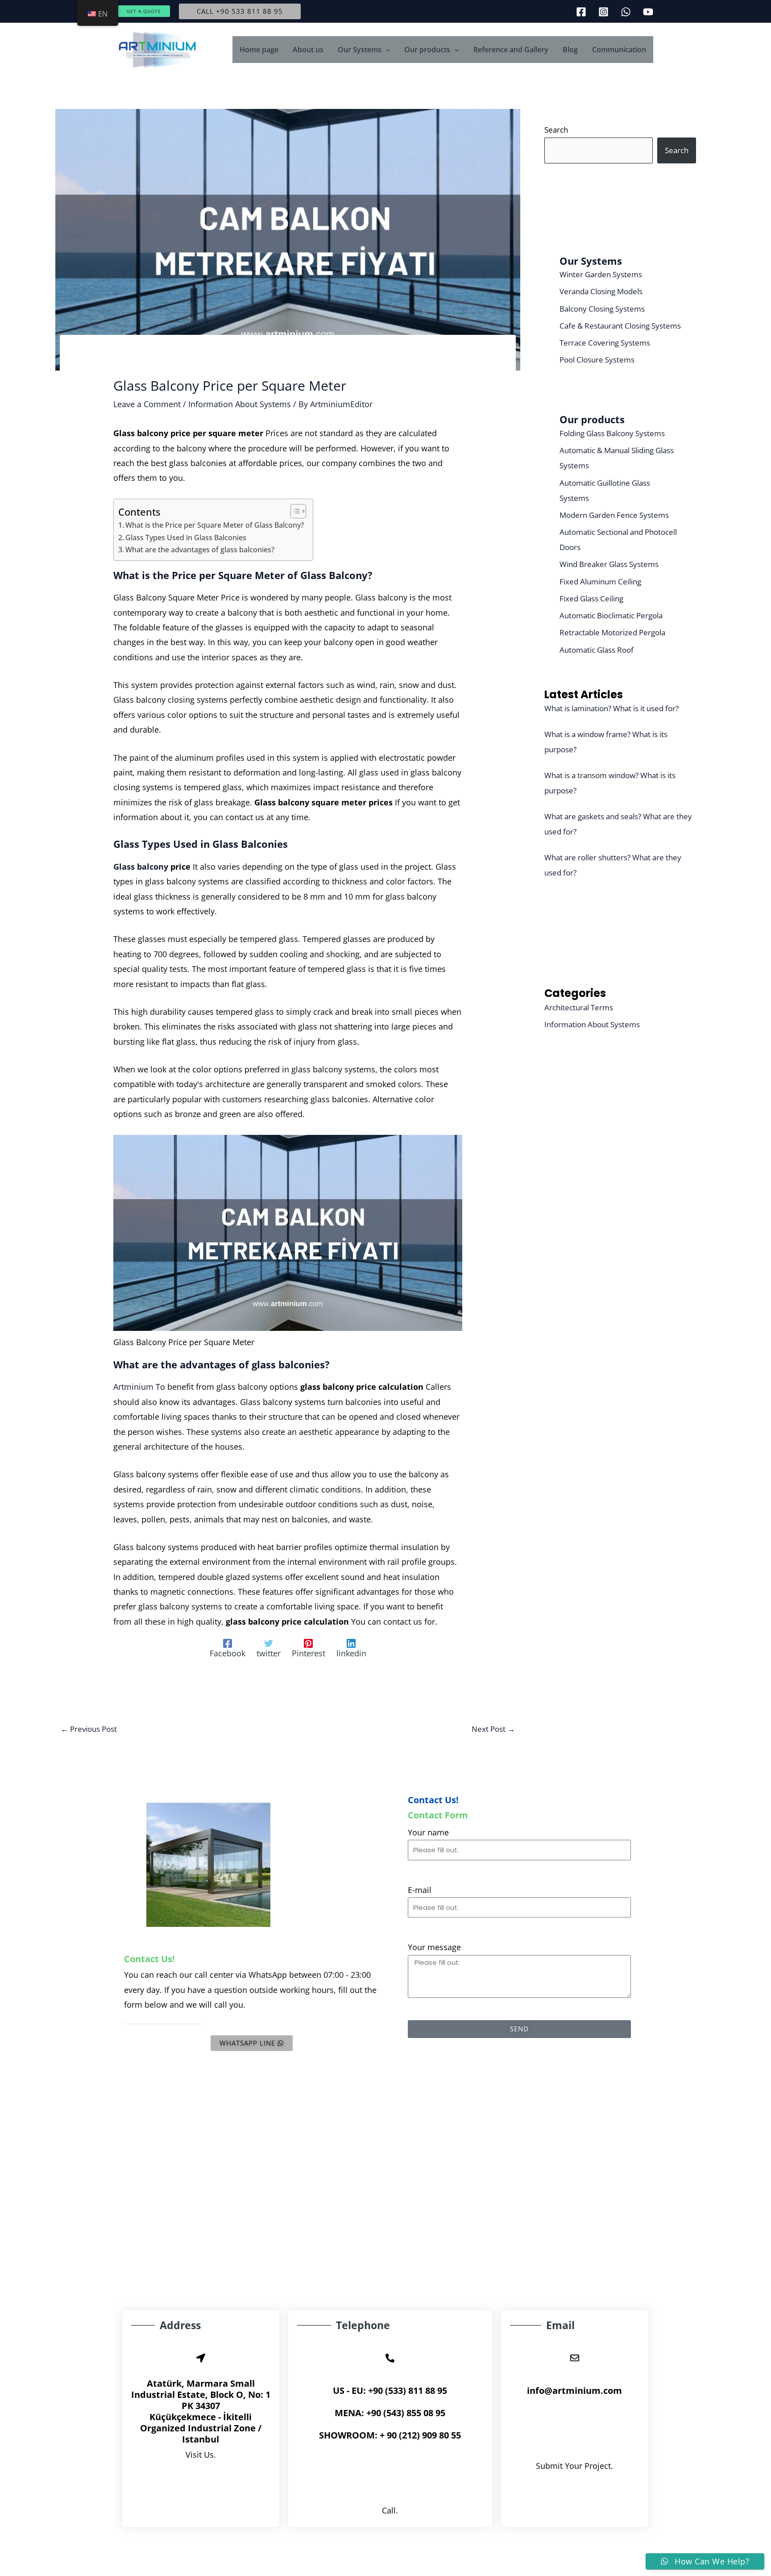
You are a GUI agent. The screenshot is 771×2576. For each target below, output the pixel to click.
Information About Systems (240, 404)
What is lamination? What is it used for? (611, 708)
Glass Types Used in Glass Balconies (186, 538)
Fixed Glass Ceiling (591, 598)
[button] (144, 11)
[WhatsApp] (626, 12)
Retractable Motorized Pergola (612, 632)
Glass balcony (142, 867)
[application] (386, 50)
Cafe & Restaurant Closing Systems (620, 326)
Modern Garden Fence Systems (614, 515)
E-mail (420, 1890)
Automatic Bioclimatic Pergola (611, 615)
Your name (428, 1832)
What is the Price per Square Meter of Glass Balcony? (215, 525)
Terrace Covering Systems (605, 343)
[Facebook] (581, 12)
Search (556, 130)
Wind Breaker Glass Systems (609, 564)
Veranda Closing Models (601, 291)
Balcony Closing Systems (602, 309)
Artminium (135, 1387)
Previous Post (89, 1729)
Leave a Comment (147, 404)
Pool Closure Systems (597, 360)
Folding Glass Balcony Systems (612, 433)
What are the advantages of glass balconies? (200, 550)
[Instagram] (603, 12)
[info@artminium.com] (575, 2358)
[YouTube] (648, 12)
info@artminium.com (574, 2391)
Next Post (493, 1729)
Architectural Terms (579, 1007)
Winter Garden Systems (601, 274)
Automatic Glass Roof (597, 650)
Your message (434, 1947)
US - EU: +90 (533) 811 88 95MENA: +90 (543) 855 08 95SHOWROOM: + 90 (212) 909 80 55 (390, 2413)
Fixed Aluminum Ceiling (600, 581)
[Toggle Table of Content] (294, 511)
